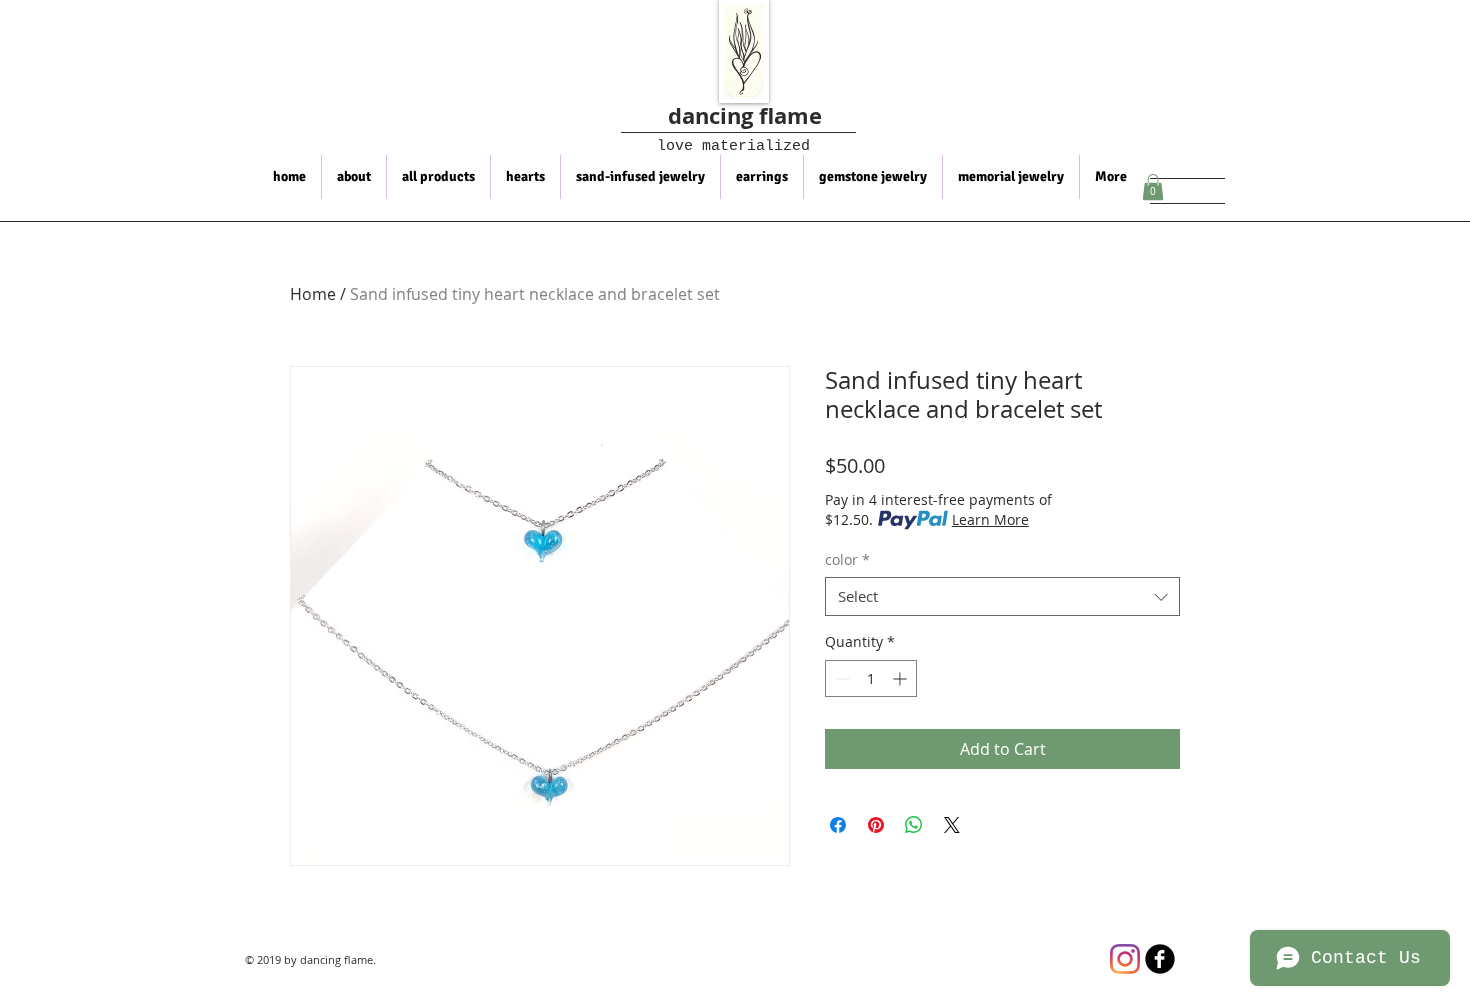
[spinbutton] (871, 678)
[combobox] (1002, 596)
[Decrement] (840, 678)
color (847, 559)
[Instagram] (1125, 959)
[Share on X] (952, 825)
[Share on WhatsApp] (914, 825)
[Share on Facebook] (838, 825)
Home (313, 294)
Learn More (990, 519)
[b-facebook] (1160, 959)
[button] (1153, 187)
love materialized (720, 146)
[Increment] (901, 678)
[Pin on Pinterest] (876, 825)
